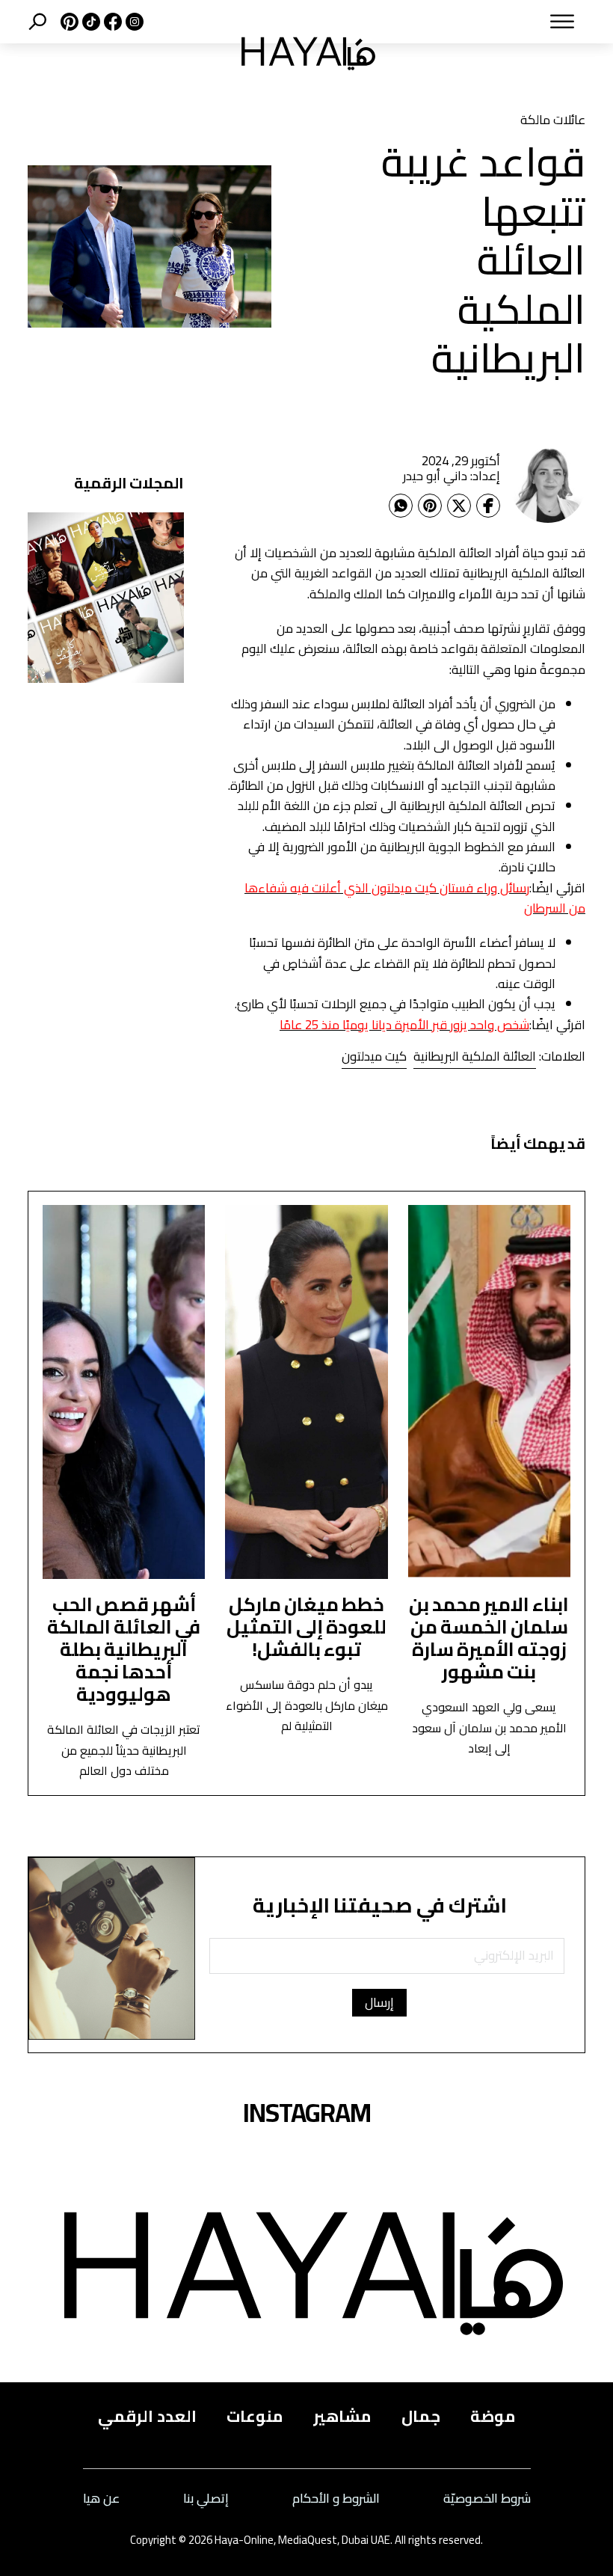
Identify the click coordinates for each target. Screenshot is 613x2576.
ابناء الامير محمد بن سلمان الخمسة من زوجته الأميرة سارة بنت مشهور (489, 1638)
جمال (421, 2416)
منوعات (255, 2416)
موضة (493, 2416)
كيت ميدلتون (374, 1056)
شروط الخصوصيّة (487, 2499)
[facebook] (111, 22)
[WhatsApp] (401, 506)
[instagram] (133, 22)
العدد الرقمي (147, 2416)
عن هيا (101, 2499)
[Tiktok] (89, 22)
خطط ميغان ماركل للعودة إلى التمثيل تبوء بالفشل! (306, 1626)
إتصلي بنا (206, 2499)
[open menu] (498, 22)
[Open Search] (37, 22)
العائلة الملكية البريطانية (475, 1056)
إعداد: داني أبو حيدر (452, 476)
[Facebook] (488, 506)
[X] (68, 22)
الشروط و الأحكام (336, 2499)
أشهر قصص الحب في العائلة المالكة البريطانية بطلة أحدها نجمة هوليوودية (124, 1649)
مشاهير (342, 2416)
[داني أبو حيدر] (548, 485)
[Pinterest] (430, 506)
